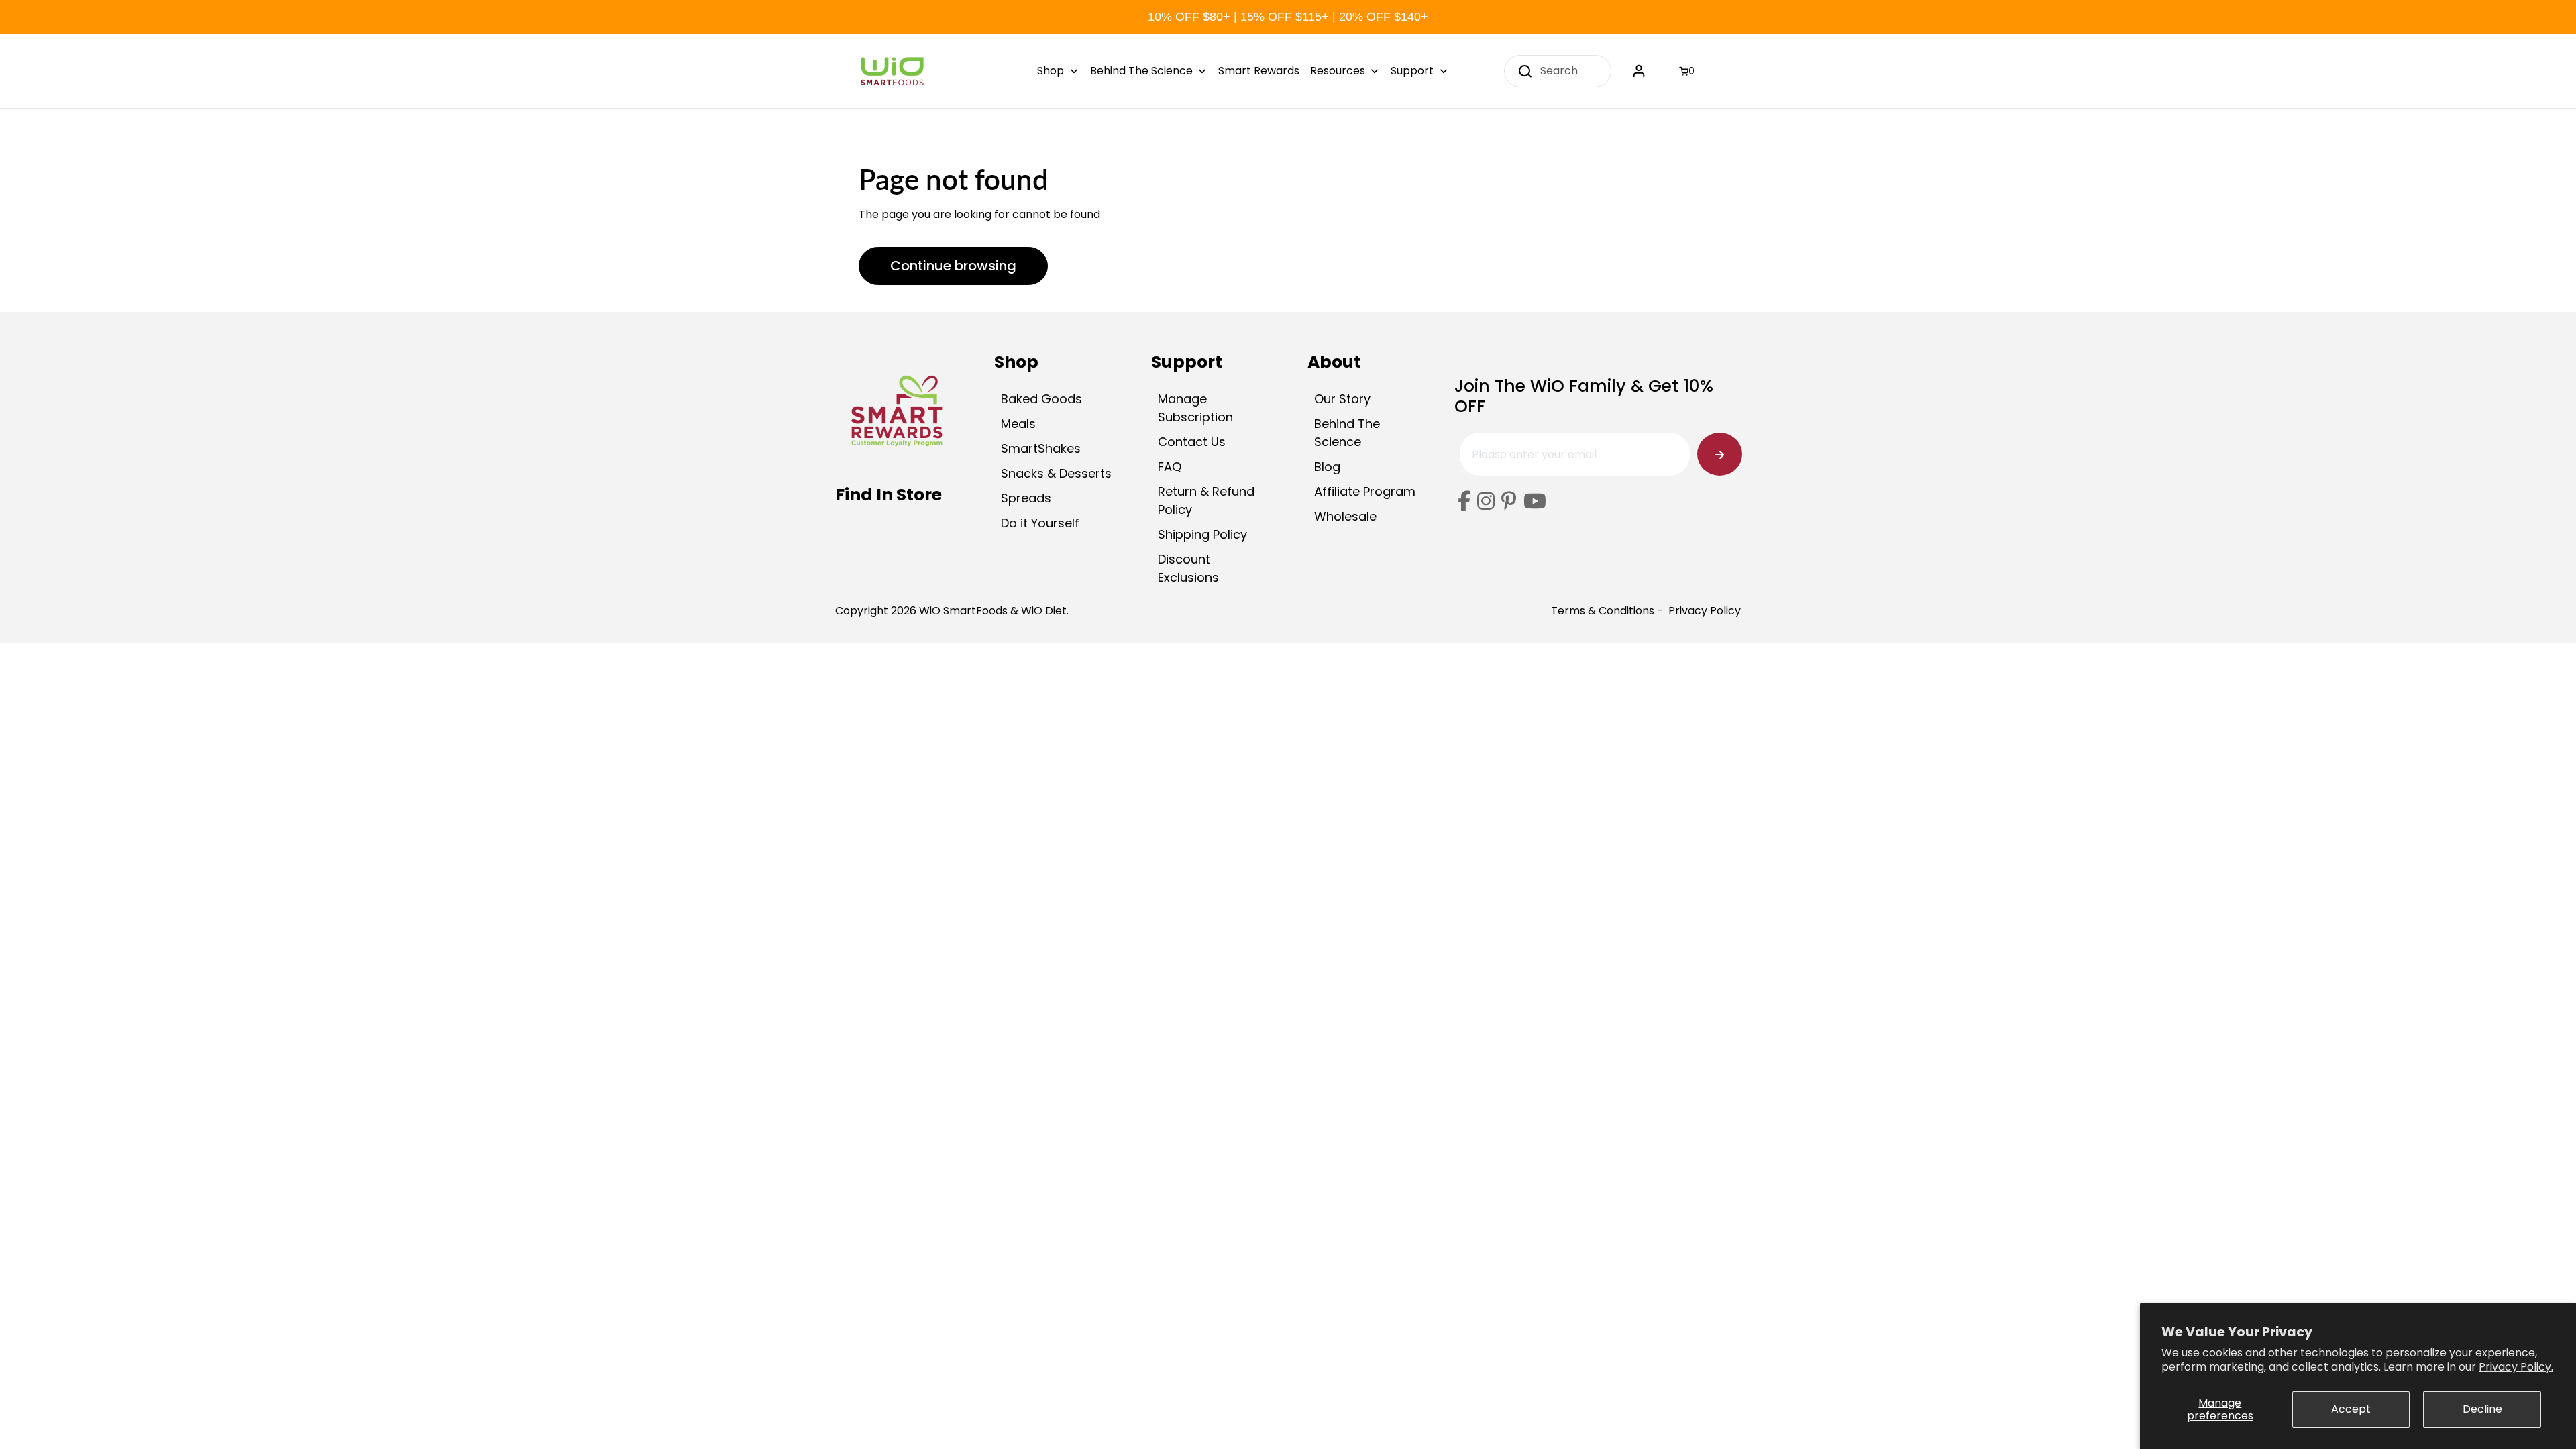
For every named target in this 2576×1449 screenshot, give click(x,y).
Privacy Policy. (2516, 1367)
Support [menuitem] (1412, 71)
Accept (2351, 1409)
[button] (1688, 71)
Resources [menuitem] (1338, 71)
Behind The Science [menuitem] (1141, 71)
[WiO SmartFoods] (892, 71)
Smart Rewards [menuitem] (1259, 71)
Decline (2482, 1409)
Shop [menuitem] (1051, 71)
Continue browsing (953, 266)
